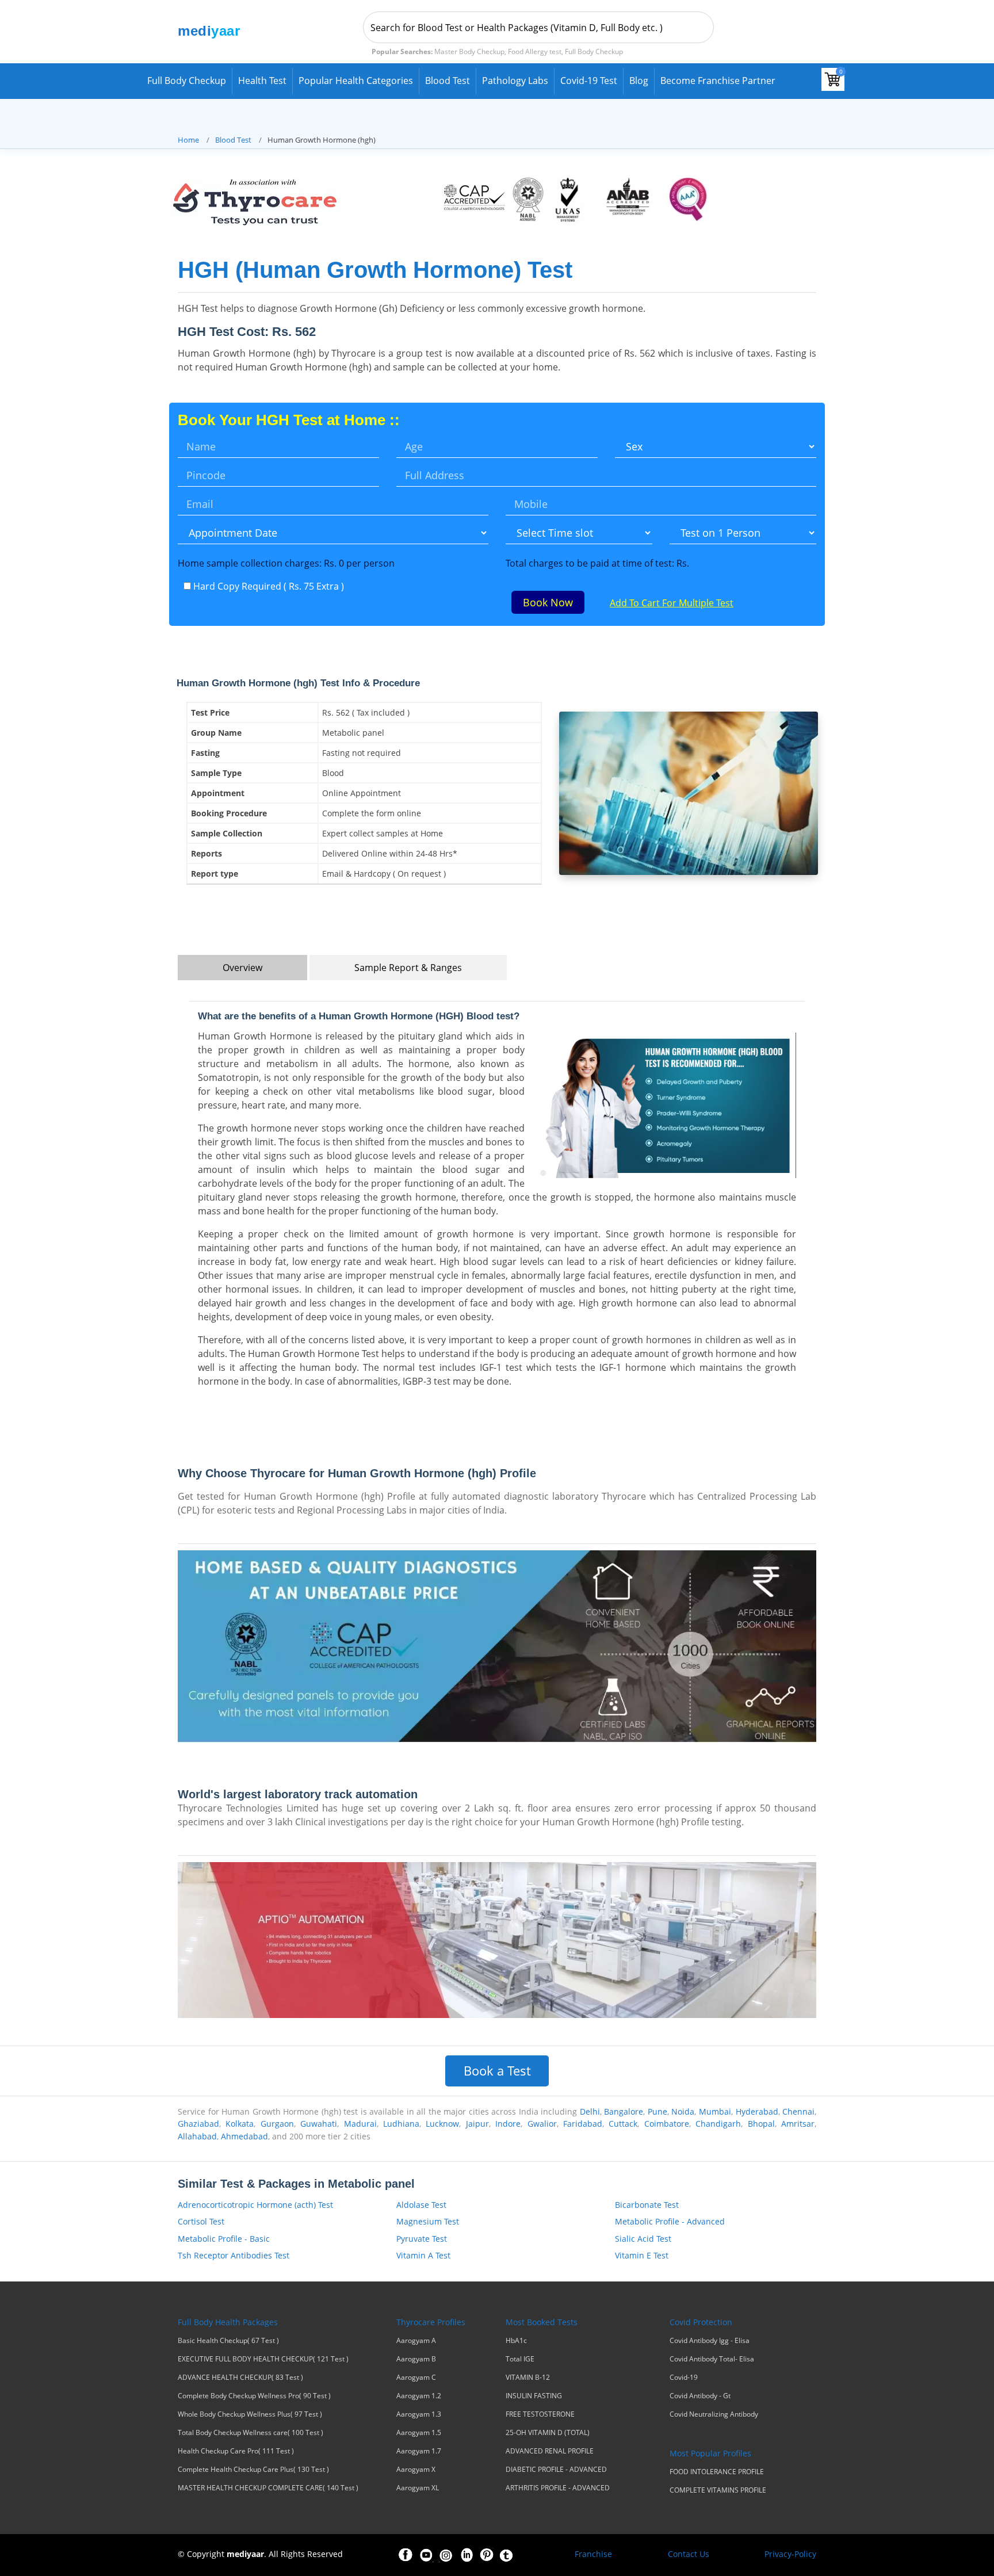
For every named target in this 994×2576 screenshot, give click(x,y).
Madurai (360, 2124)
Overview (242, 968)
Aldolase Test (421, 2205)
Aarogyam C (416, 2378)
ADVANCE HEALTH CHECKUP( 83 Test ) (240, 2378)
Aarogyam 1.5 (419, 2433)
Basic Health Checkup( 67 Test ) (228, 2341)
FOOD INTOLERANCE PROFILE (717, 2472)
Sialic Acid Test (643, 2239)
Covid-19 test (589, 81)
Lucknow (442, 2124)
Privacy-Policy (790, 2554)
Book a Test (497, 2071)
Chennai (798, 2111)
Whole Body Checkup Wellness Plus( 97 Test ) (250, 2414)
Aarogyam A (416, 2341)
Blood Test (448, 81)
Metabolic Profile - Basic (224, 2239)
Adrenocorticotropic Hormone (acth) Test (255, 2205)
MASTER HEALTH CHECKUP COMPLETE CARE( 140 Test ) (268, 2488)
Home (188, 140)
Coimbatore (667, 2124)
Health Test (262, 81)
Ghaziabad (198, 2124)
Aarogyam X (416, 2470)
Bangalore (624, 2111)
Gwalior (542, 2124)
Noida (683, 2111)
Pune (657, 2111)
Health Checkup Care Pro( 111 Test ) (236, 2451)
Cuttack (623, 2124)
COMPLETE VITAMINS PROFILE (718, 2490)
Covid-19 (684, 2378)
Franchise (593, 2554)
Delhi (590, 2111)
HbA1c (516, 2341)
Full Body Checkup (187, 81)
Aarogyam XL (418, 2488)
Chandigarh (718, 2124)
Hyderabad (757, 2111)
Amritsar (798, 2124)
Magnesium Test (428, 2221)
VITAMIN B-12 (528, 2378)
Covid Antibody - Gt (700, 2396)
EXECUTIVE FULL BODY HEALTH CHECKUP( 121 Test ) (263, 2359)
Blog (639, 81)
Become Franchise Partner (718, 81)
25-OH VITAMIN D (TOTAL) (548, 2433)
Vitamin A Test (423, 2255)
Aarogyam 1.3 (419, 2414)
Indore (508, 2124)
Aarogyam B (416, 2359)
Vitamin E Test (642, 2255)
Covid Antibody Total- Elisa (712, 2359)
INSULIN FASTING (534, 2396)
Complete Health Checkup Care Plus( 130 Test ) (253, 2470)
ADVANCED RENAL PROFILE (550, 2451)
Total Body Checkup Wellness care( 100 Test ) (251, 2433)
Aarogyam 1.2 (419, 2396)
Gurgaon (277, 2124)
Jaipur (477, 2124)
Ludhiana (401, 2124)
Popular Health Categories (356, 81)
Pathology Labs (515, 81)
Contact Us (689, 2554)
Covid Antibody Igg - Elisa (710, 2341)
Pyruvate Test (422, 2239)
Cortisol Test (201, 2221)
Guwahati (319, 2124)
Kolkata (240, 2124)
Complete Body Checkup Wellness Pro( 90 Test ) (254, 2396)
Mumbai (715, 2111)
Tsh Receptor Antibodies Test (234, 2255)
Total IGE (520, 2359)
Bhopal (761, 2124)
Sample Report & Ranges (408, 968)
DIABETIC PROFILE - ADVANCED (556, 2470)
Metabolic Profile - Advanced (670, 2221)
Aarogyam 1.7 (419, 2451)
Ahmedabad (244, 2136)
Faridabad (583, 2124)
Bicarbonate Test (647, 2205)
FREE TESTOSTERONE (540, 2414)
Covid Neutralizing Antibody (714, 2414)
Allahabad (197, 2136)
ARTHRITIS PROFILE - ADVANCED (558, 2488)
